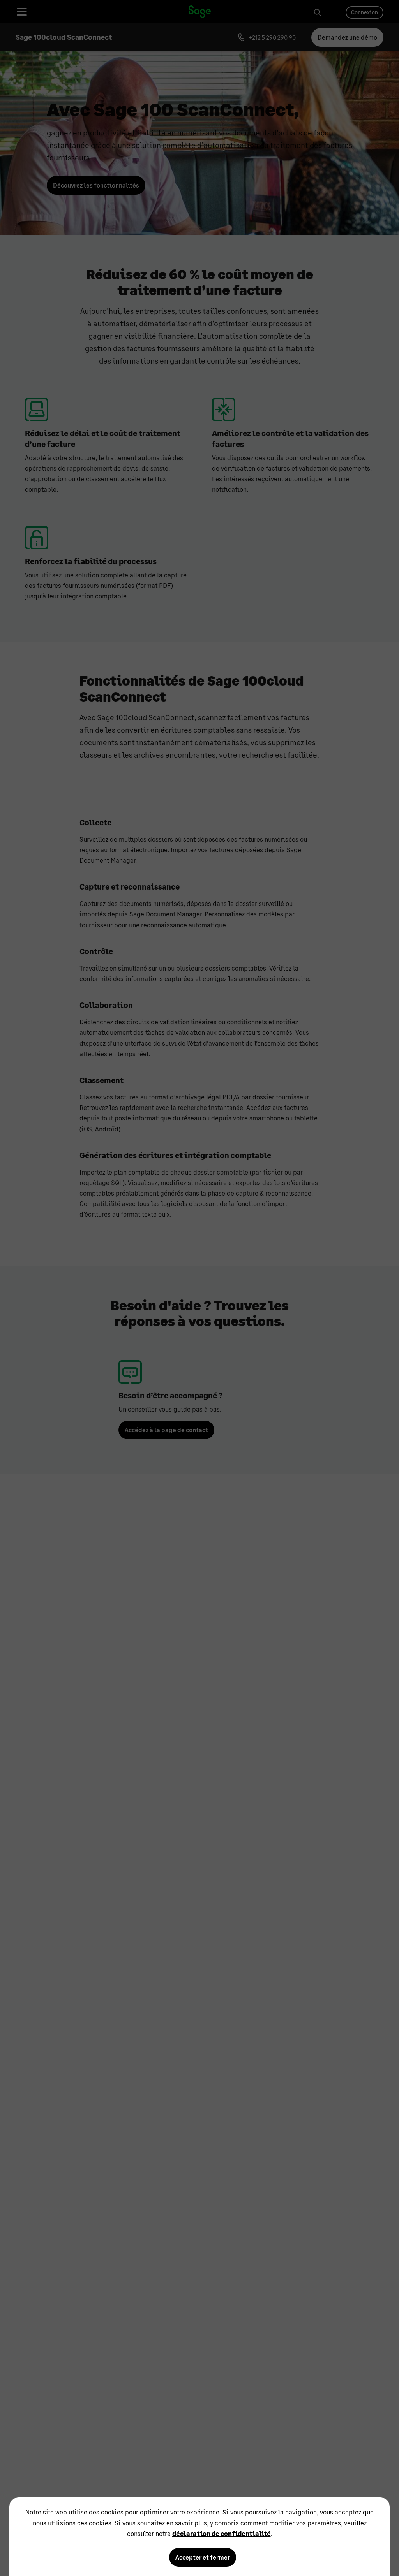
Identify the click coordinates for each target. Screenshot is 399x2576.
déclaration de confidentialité (222, 2533)
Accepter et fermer (203, 2557)
